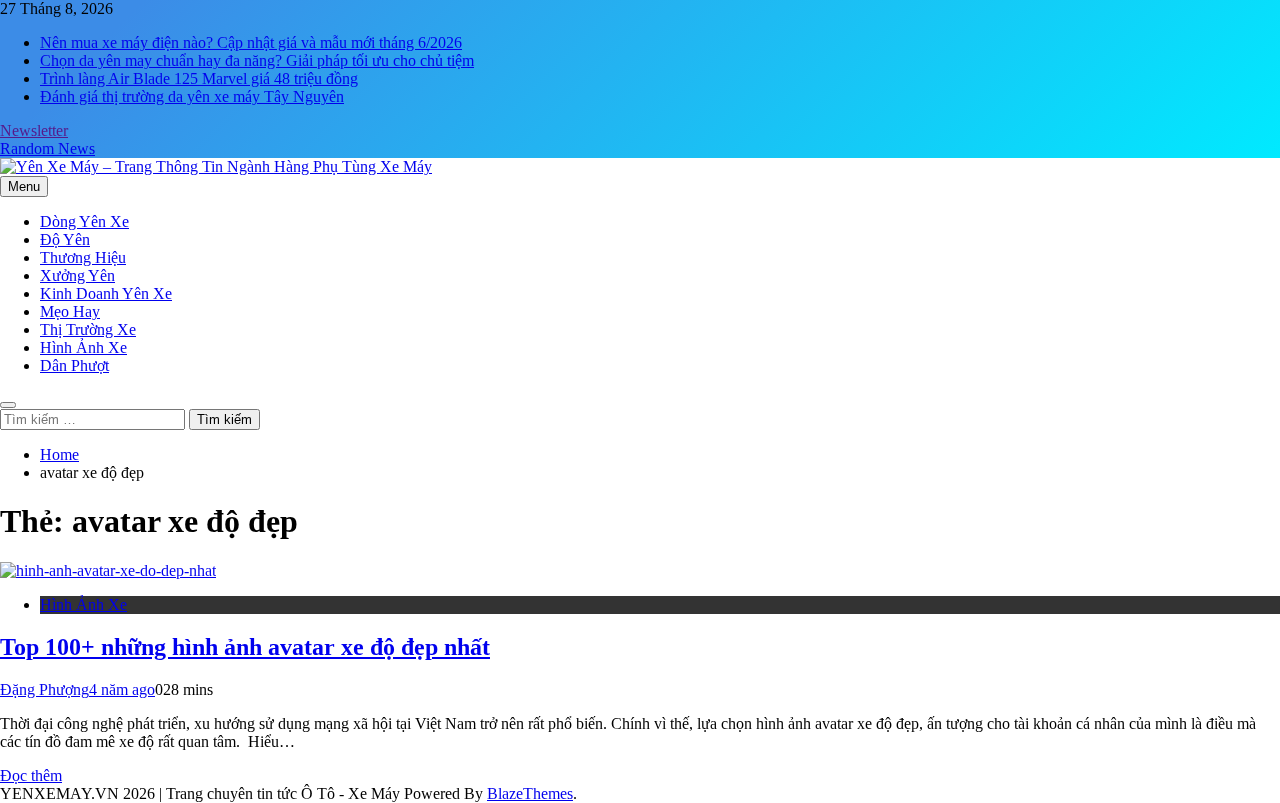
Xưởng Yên (77, 275)
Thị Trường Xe (88, 329)
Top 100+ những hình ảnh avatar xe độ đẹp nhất (245, 647)
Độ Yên (65, 239)
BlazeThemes (530, 793)
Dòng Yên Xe (84, 221)
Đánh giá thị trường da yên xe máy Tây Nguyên (192, 96)
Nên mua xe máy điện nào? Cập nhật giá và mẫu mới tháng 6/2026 (251, 42)
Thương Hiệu (83, 257)
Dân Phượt (74, 365)
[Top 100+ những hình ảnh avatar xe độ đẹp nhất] (108, 570)
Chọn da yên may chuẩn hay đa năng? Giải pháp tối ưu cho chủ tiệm (257, 60)
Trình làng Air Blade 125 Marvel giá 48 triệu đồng (199, 78)
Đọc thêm (31, 775)
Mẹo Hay (70, 311)
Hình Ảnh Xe (83, 347)
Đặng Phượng (44, 689)
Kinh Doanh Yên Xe (106, 293)
